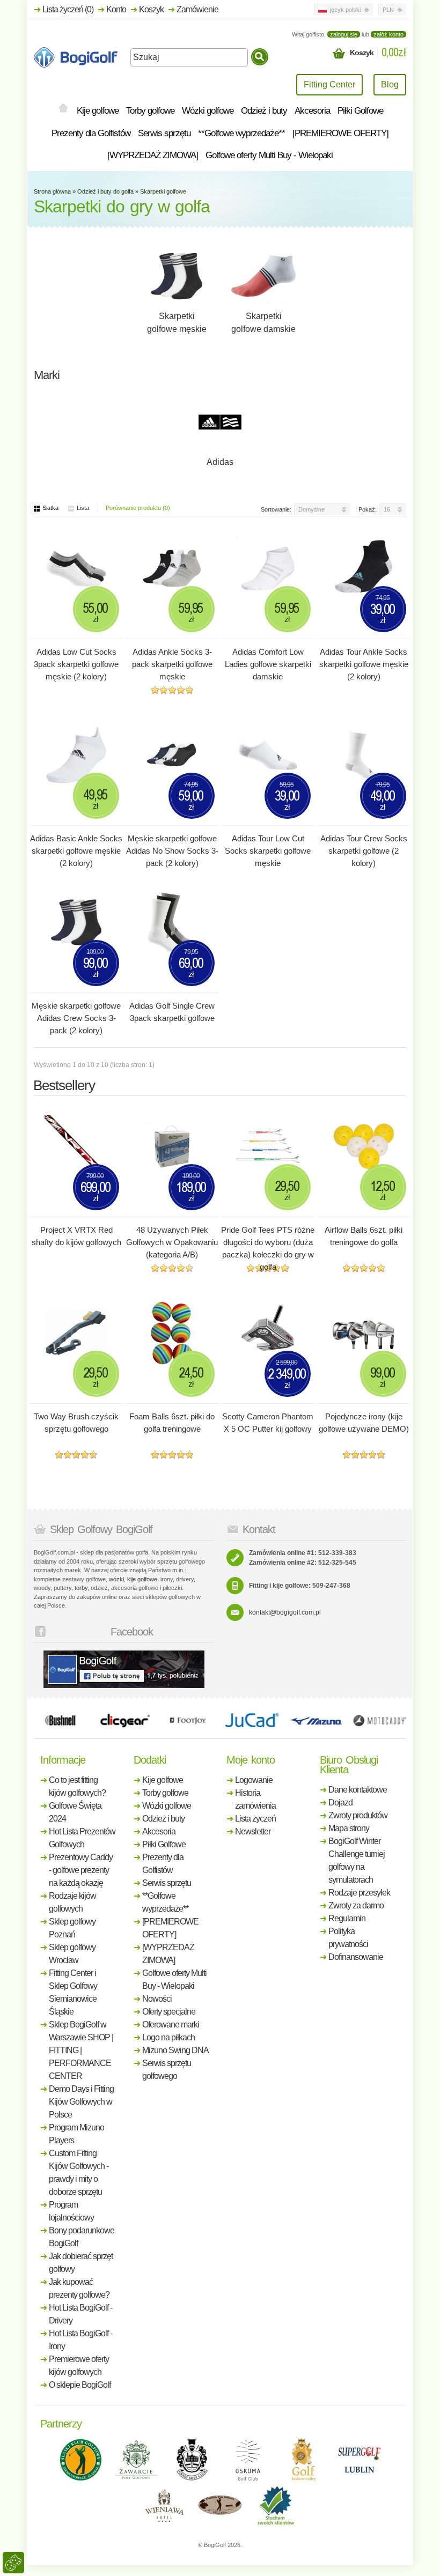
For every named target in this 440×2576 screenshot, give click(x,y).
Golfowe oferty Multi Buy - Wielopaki (269, 155)
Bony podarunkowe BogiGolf (82, 2237)
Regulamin (347, 1918)
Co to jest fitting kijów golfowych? (77, 1786)
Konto (116, 9)
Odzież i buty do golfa (105, 191)
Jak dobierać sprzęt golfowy (81, 2263)
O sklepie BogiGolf (80, 2385)
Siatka (50, 508)
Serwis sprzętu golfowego (167, 2070)
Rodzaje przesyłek (359, 1893)
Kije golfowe (98, 111)
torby (81, 1588)
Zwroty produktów (358, 1815)
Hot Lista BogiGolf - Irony (80, 2340)
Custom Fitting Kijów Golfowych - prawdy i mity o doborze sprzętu (79, 2172)
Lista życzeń (255, 1819)
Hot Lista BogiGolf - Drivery (80, 2314)
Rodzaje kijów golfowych (72, 1902)
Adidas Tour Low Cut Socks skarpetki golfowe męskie (268, 851)
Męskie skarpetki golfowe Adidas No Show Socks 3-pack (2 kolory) (172, 851)
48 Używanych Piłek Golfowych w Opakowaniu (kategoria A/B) (172, 1242)
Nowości (157, 1999)
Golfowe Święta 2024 (75, 1812)
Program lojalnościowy (71, 2211)
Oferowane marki (171, 2024)
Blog (390, 84)
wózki (116, 1579)
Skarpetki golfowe (163, 191)
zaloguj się (344, 34)
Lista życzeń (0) (68, 9)
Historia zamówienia (255, 1799)
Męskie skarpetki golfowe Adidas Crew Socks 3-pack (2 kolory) (76, 1018)
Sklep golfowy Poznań (72, 1928)
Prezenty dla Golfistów (91, 133)
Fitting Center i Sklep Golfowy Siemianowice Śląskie (73, 1992)
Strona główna (52, 191)
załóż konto (388, 34)
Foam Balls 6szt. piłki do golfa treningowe (172, 1423)
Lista (83, 508)
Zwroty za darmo (356, 1905)
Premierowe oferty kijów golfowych (79, 2366)
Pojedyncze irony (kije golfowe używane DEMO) (364, 1423)
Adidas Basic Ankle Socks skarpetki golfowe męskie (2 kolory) (76, 851)
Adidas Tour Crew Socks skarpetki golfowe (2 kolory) (364, 851)
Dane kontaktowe (358, 1790)
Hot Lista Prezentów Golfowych (82, 1838)
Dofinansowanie (356, 1957)
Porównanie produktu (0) (138, 508)
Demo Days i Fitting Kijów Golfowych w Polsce (81, 2102)
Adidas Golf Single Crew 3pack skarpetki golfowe (172, 1012)
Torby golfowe (150, 111)
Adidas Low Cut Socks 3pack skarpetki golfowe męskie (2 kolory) (76, 664)
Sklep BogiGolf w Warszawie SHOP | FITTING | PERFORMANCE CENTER (81, 2050)
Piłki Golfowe (360, 111)
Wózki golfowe (208, 111)
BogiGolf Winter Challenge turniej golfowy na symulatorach (357, 1860)
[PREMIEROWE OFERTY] (340, 133)
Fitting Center (329, 84)
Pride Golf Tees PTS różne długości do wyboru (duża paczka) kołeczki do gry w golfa (268, 1248)
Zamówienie (197, 9)
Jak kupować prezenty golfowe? (79, 2288)
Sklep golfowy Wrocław (72, 1954)
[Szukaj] (260, 57)
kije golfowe (142, 1579)
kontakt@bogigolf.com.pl (285, 1612)
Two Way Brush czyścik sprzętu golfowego (76, 1423)
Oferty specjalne (169, 2012)
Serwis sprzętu (164, 133)
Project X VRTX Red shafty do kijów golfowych (76, 1236)
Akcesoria (312, 111)
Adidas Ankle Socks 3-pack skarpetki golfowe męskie (172, 664)
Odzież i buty (264, 111)
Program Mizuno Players (76, 2134)
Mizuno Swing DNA (175, 2050)
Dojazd (340, 1803)
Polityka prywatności (348, 1938)
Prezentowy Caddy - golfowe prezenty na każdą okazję (81, 1870)
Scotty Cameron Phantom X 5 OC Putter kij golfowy (268, 1423)
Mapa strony (349, 1828)
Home (63, 109)
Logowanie (254, 1780)
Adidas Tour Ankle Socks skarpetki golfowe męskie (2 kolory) (364, 664)
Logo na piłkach (168, 2037)
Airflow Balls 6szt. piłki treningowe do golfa (364, 1236)
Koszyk (151, 9)
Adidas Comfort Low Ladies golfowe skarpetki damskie (268, 664)
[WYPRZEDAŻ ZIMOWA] (153, 155)
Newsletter (253, 1831)
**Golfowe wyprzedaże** (241, 133)
